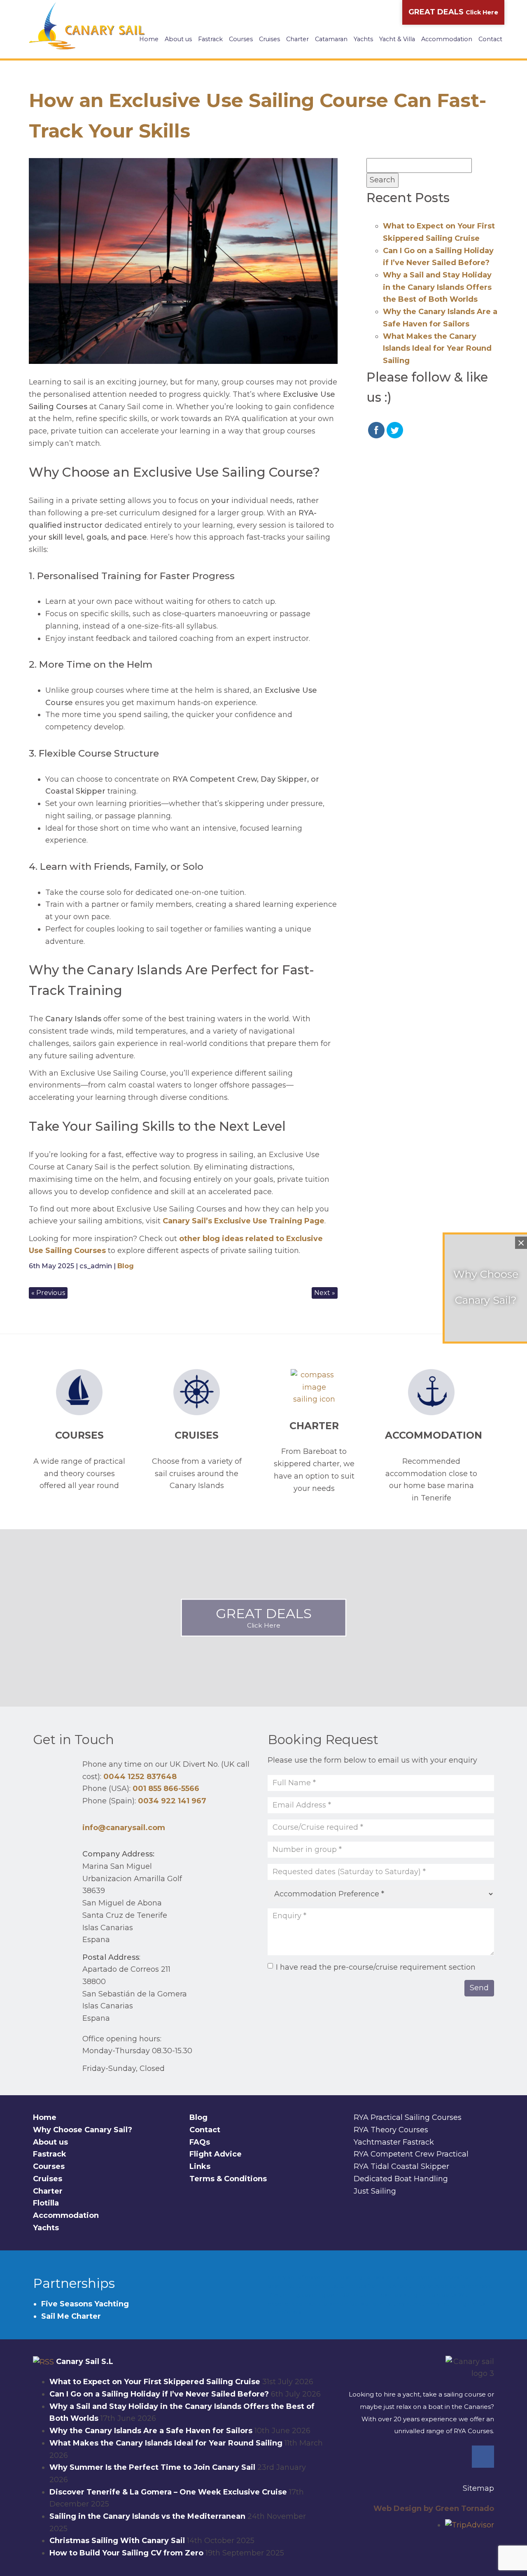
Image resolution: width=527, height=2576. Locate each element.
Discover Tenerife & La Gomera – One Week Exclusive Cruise (168, 2492)
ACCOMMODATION (434, 1435)
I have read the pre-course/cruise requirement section (376, 1967)
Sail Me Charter (71, 2316)
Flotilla (46, 2203)
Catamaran (331, 39)
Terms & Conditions (228, 2179)
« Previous (48, 1293)
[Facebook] (483, 2457)
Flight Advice (216, 2154)
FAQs (200, 2142)
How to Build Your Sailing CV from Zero (126, 2553)
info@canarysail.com (124, 1828)
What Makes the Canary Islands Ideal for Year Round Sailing (437, 348)
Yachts (363, 39)
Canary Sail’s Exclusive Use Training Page (244, 1221)
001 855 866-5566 (166, 1789)
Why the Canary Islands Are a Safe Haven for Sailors (151, 2431)
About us (178, 39)
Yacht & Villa (397, 39)
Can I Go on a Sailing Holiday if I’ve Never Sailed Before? (159, 2394)
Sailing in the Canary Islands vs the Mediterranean (147, 2516)
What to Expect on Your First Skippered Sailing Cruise (155, 2382)
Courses (241, 39)
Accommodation (447, 39)
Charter (297, 39)
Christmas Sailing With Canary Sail (117, 2541)
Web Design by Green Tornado (434, 2508)
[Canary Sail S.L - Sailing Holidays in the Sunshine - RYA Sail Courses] (89, 26)
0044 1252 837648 (140, 1777)
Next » (325, 1293)
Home (149, 39)
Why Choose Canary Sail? (83, 2130)
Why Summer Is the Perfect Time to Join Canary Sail (152, 2467)
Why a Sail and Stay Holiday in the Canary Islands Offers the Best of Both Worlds (437, 287)
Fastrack (210, 39)
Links (200, 2166)
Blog (126, 1266)
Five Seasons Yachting (86, 2304)
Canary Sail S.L (85, 2362)
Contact (490, 39)
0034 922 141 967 (172, 1801)
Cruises (269, 39)
